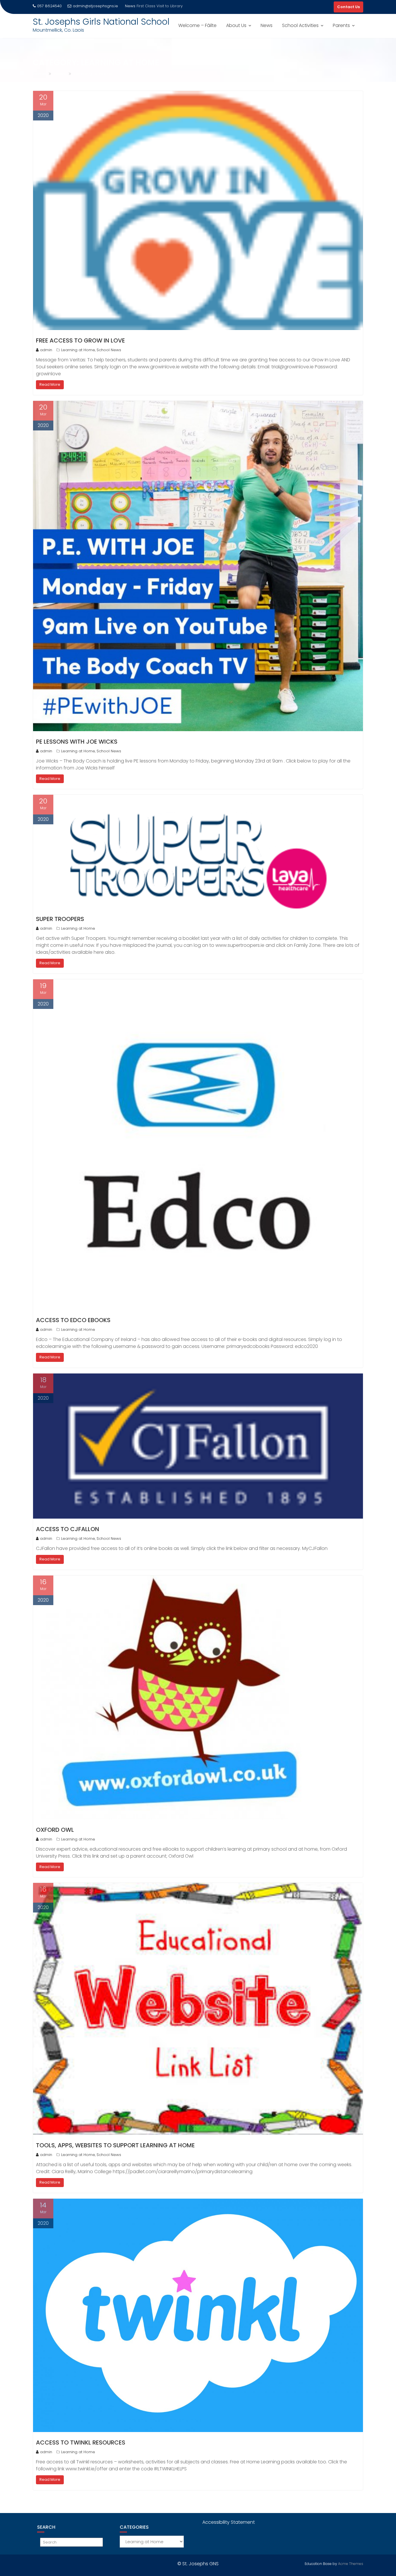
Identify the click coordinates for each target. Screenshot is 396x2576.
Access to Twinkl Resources (81, 2442)
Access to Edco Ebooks (73, 1320)
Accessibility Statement (229, 2522)
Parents (341, 25)
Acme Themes (351, 2564)
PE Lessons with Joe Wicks (77, 742)
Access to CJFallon (68, 1529)
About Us (236, 25)
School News (109, 350)
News (267, 25)
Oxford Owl (55, 1830)
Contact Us (348, 7)
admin (46, 350)
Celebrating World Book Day (164, 6)
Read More (50, 384)
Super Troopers (60, 919)
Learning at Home (78, 350)
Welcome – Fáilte (197, 25)
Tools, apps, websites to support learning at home (115, 2145)
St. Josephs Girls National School (101, 22)
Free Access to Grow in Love (80, 340)
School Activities (300, 25)
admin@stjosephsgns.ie (95, 6)
